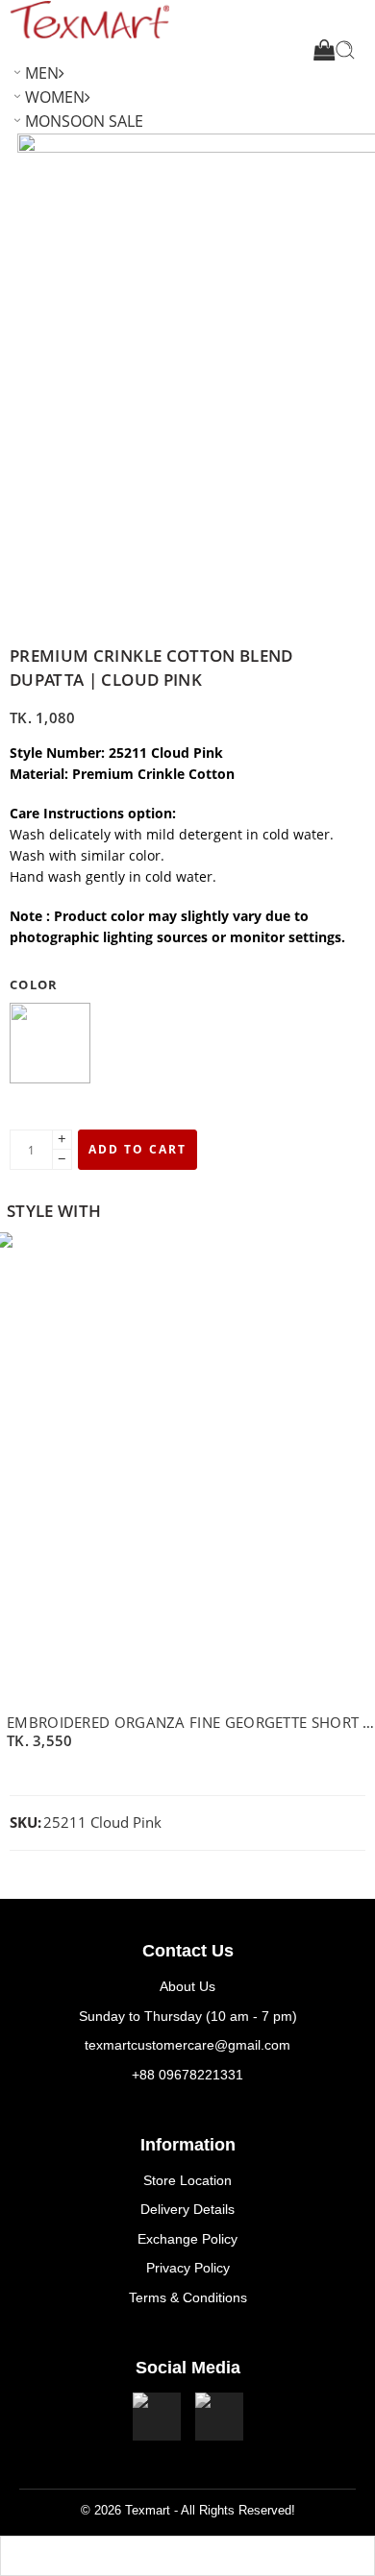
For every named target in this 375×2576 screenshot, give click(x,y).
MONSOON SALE (84, 121)
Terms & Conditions (188, 2297)
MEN (42, 73)
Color (34, 984)
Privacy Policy (188, 2268)
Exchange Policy (187, 2239)
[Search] (345, 50)
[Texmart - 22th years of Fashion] (89, 19)
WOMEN (55, 97)
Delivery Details (187, 2209)
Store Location (187, 2180)
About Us (187, 1986)
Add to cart (137, 1149)
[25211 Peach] (50, 1045)
